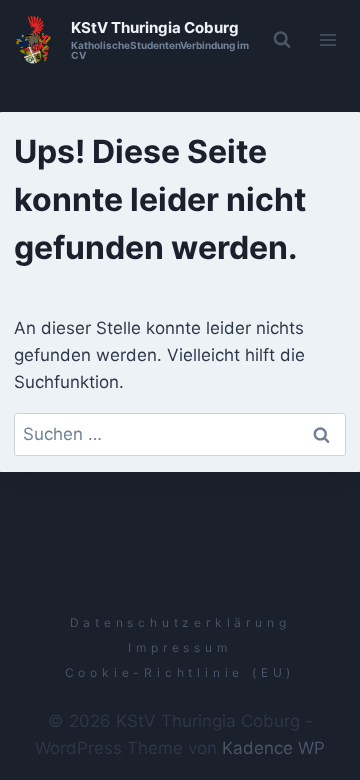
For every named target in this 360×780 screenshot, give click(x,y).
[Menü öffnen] (328, 39)
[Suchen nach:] (180, 434)
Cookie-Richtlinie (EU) (180, 672)
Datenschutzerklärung (180, 622)
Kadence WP (273, 748)
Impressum (179, 647)
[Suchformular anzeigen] (282, 40)
